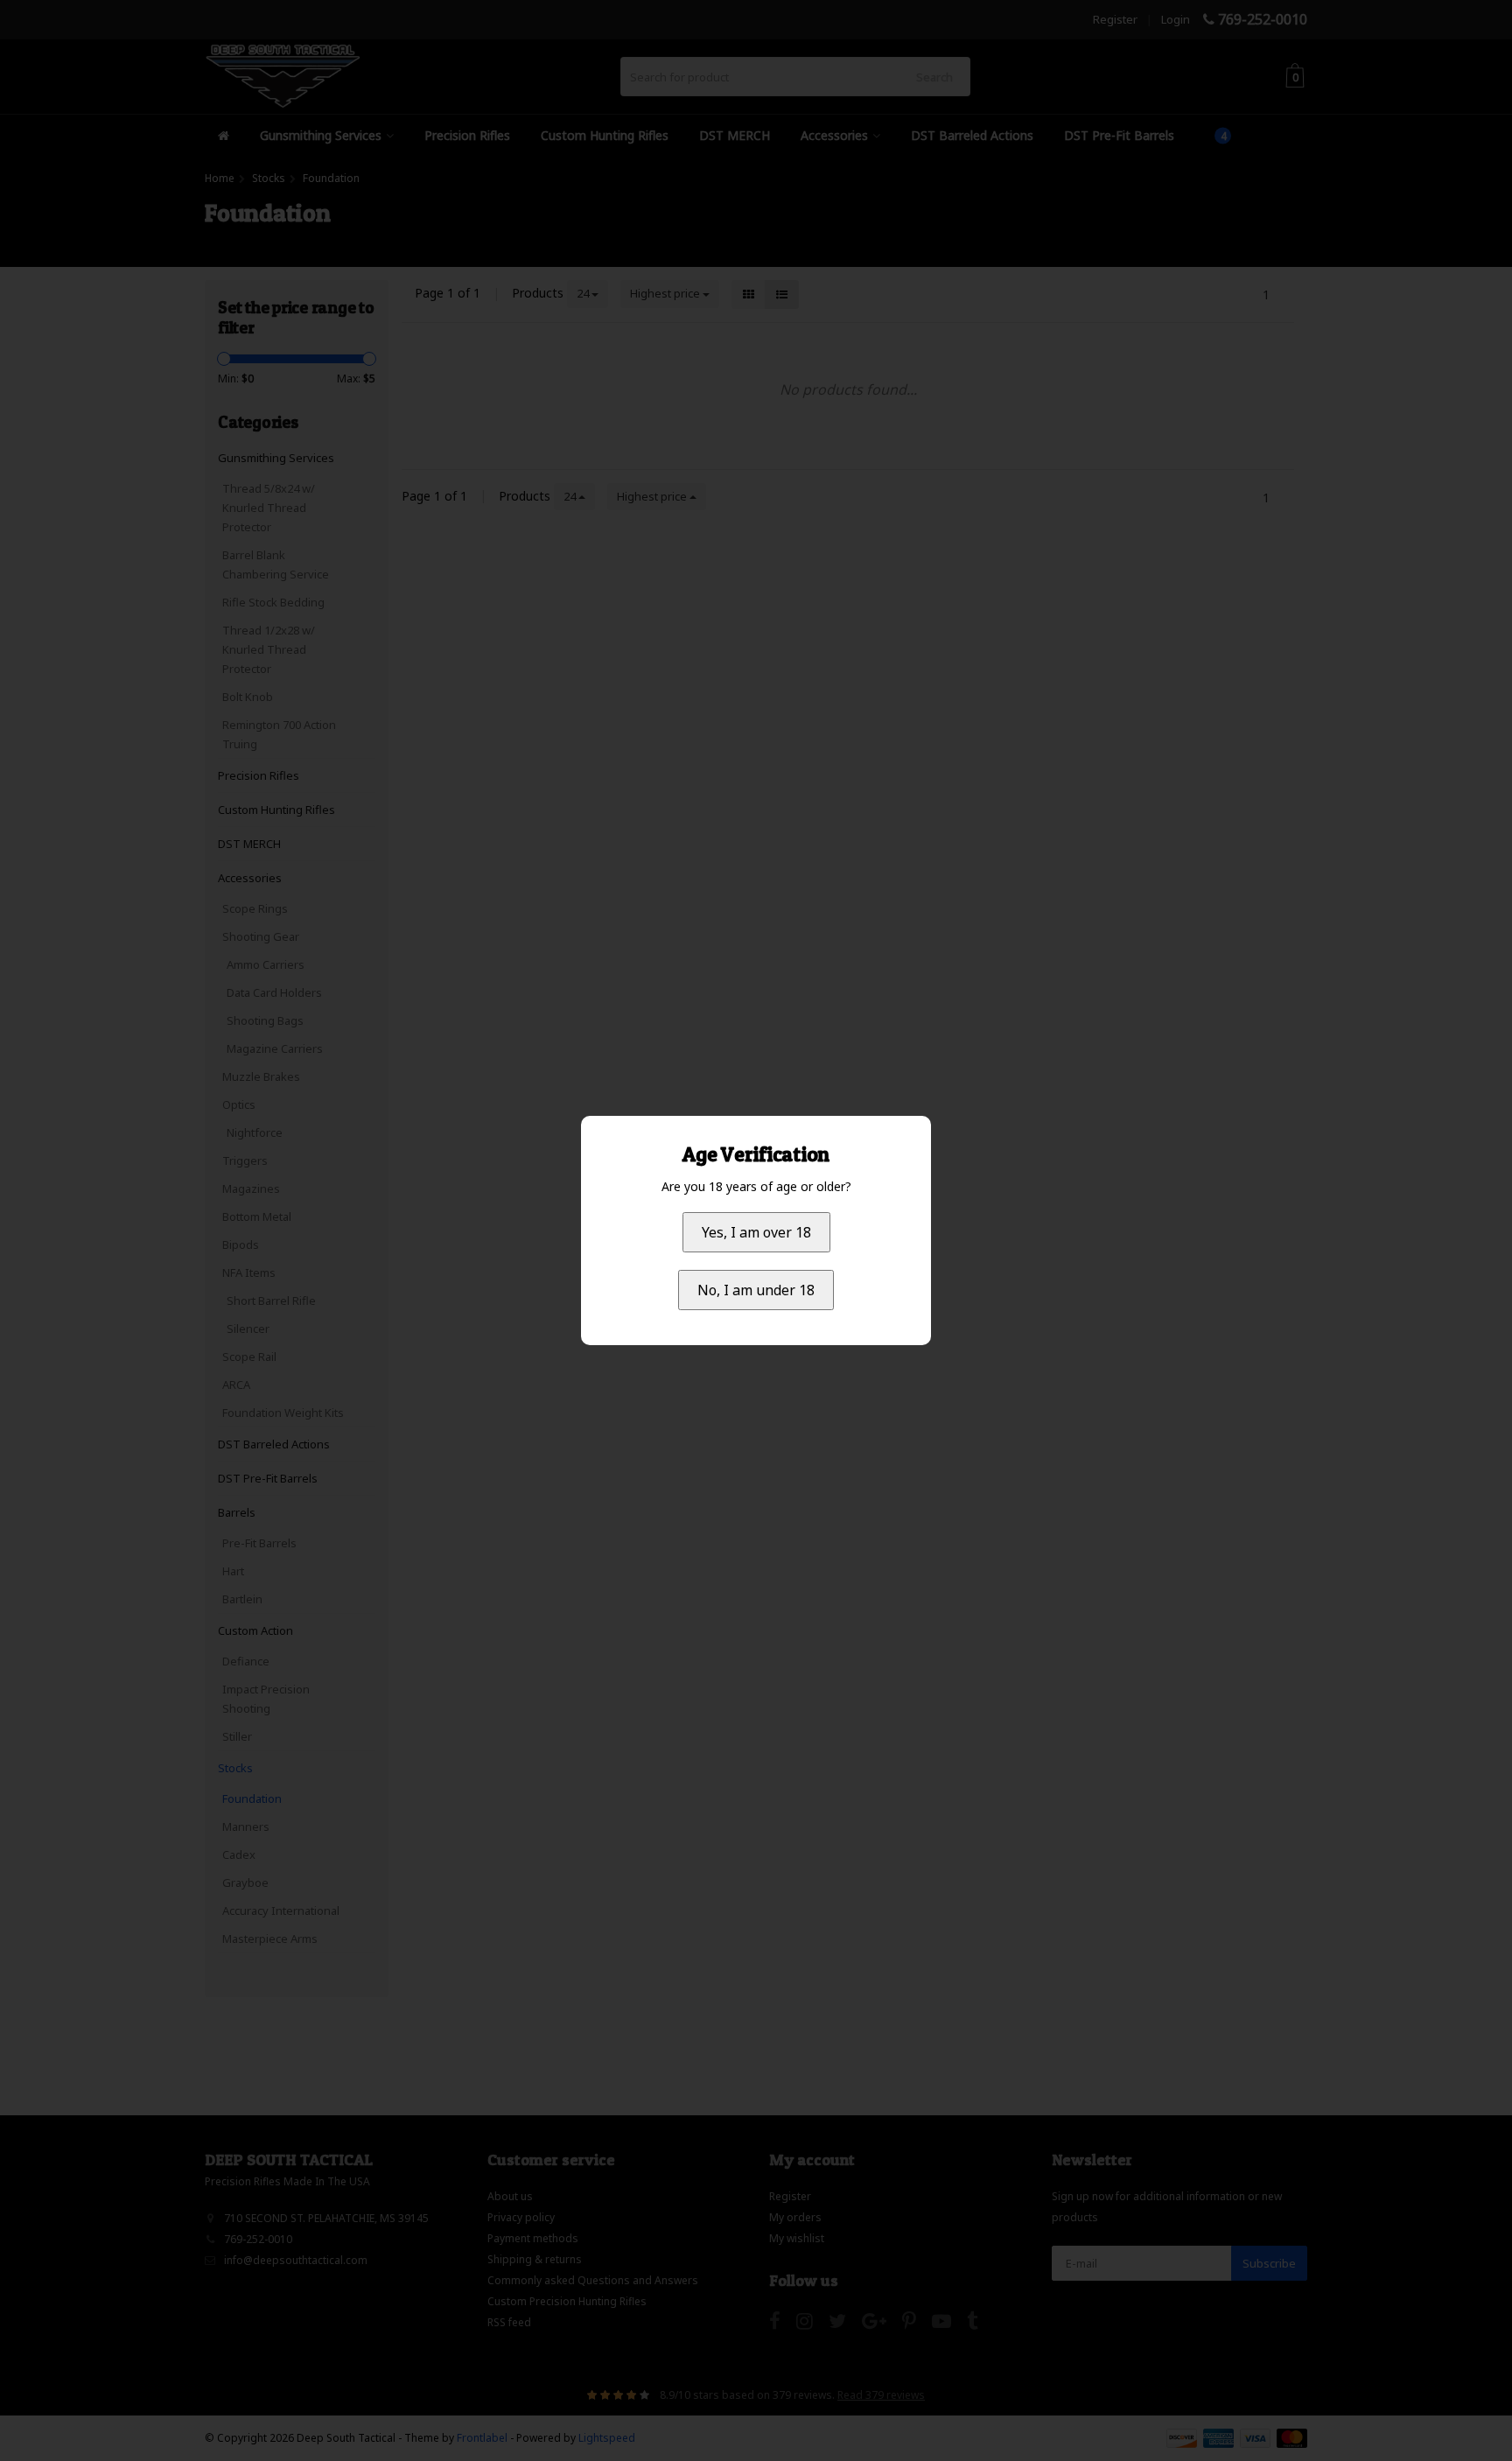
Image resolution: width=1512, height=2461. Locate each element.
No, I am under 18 (756, 1290)
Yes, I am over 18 (756, 1232)
